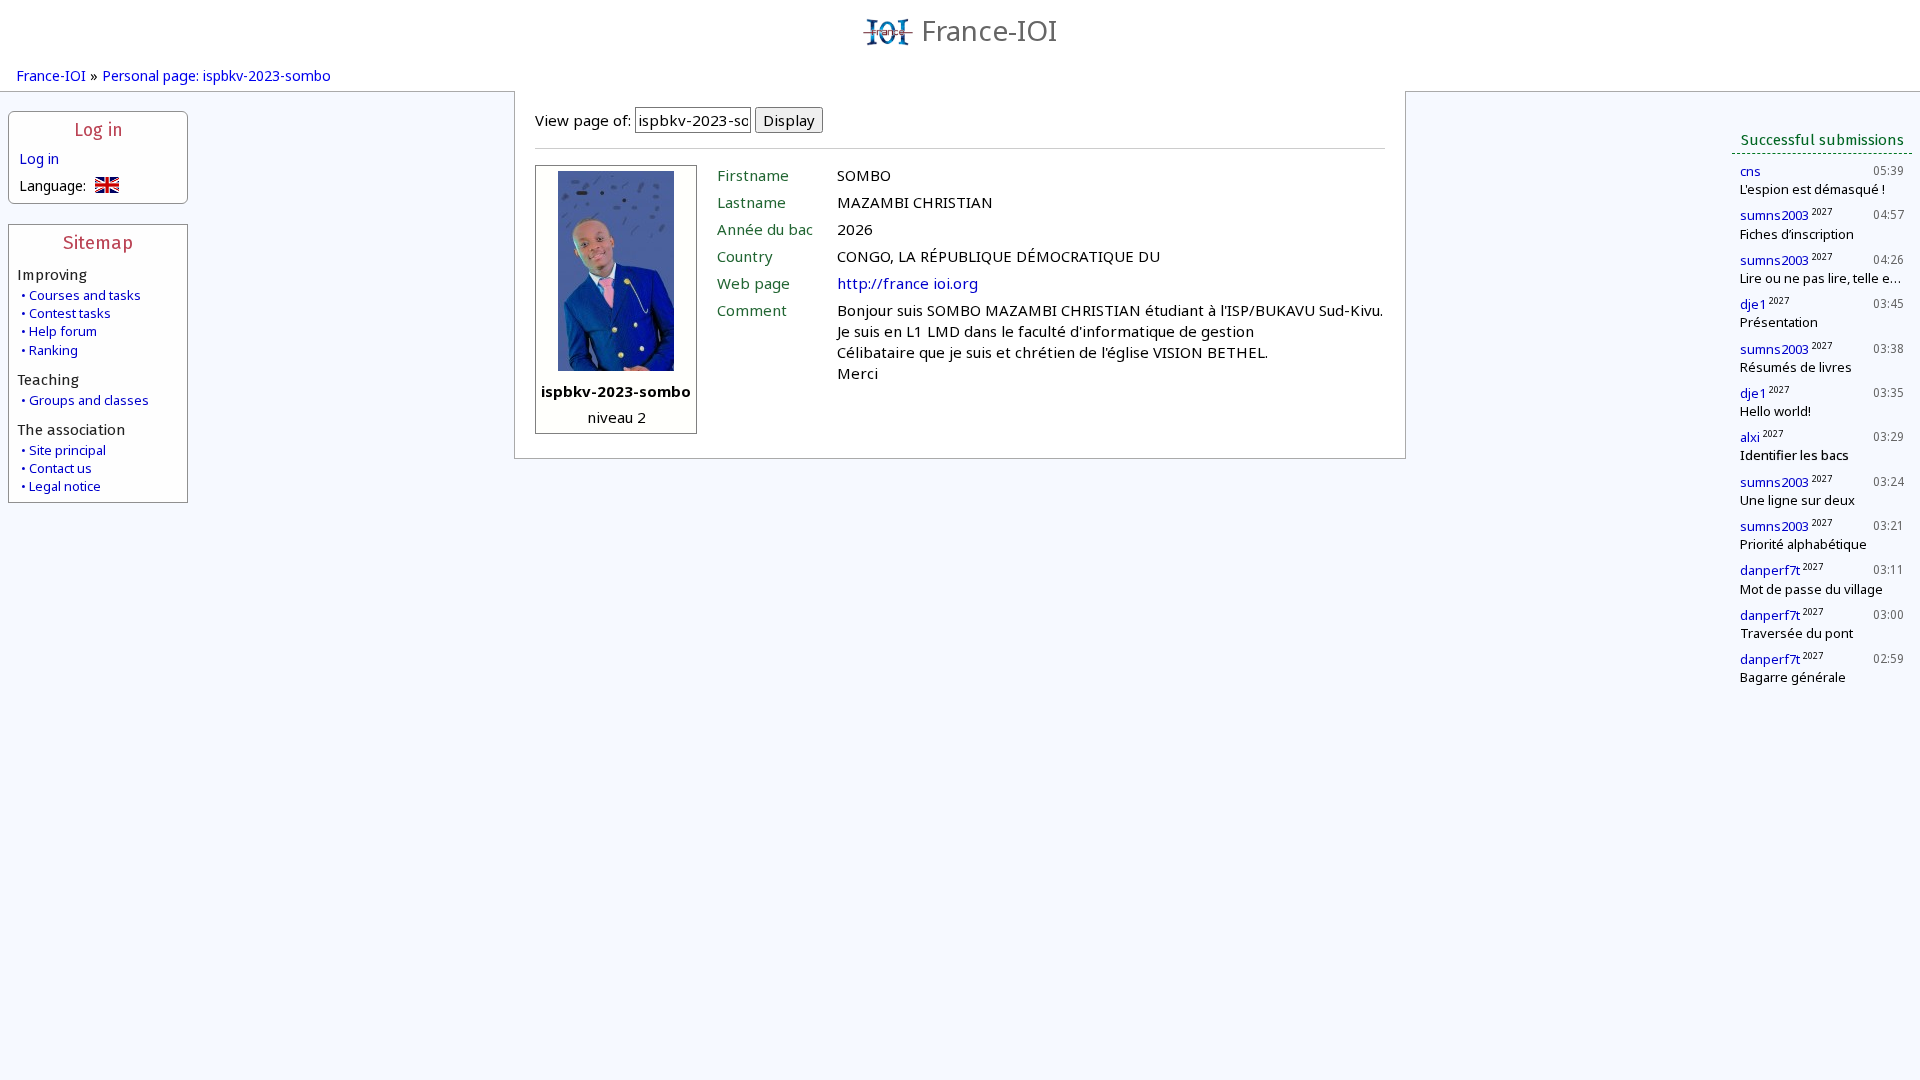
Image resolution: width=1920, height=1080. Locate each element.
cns (1750, 171)
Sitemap (98, 242)
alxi (1750, 437)
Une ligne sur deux (1797, 500)
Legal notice (65, 486)
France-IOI (989, 30)
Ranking (53, 350)
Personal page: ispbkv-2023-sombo (216, 75)
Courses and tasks (85, 295)
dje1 (1753, 304)
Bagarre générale (1793, 677)
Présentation (1779, 322)
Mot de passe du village (1811, 589)
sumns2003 (1774, 215)
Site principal (67, 450)
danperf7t (1770, 570)
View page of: (583, 120)
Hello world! (1775, 411)
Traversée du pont (1796, 633)
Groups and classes (89, 400)
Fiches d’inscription (1797, 234)
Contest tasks (70, 313)
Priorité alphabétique (1803, 544)
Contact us (60, 468)
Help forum (63, 331)
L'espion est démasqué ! (1812, 189)
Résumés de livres (1796, 367)
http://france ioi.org (907, 283)
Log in (98, 130)
